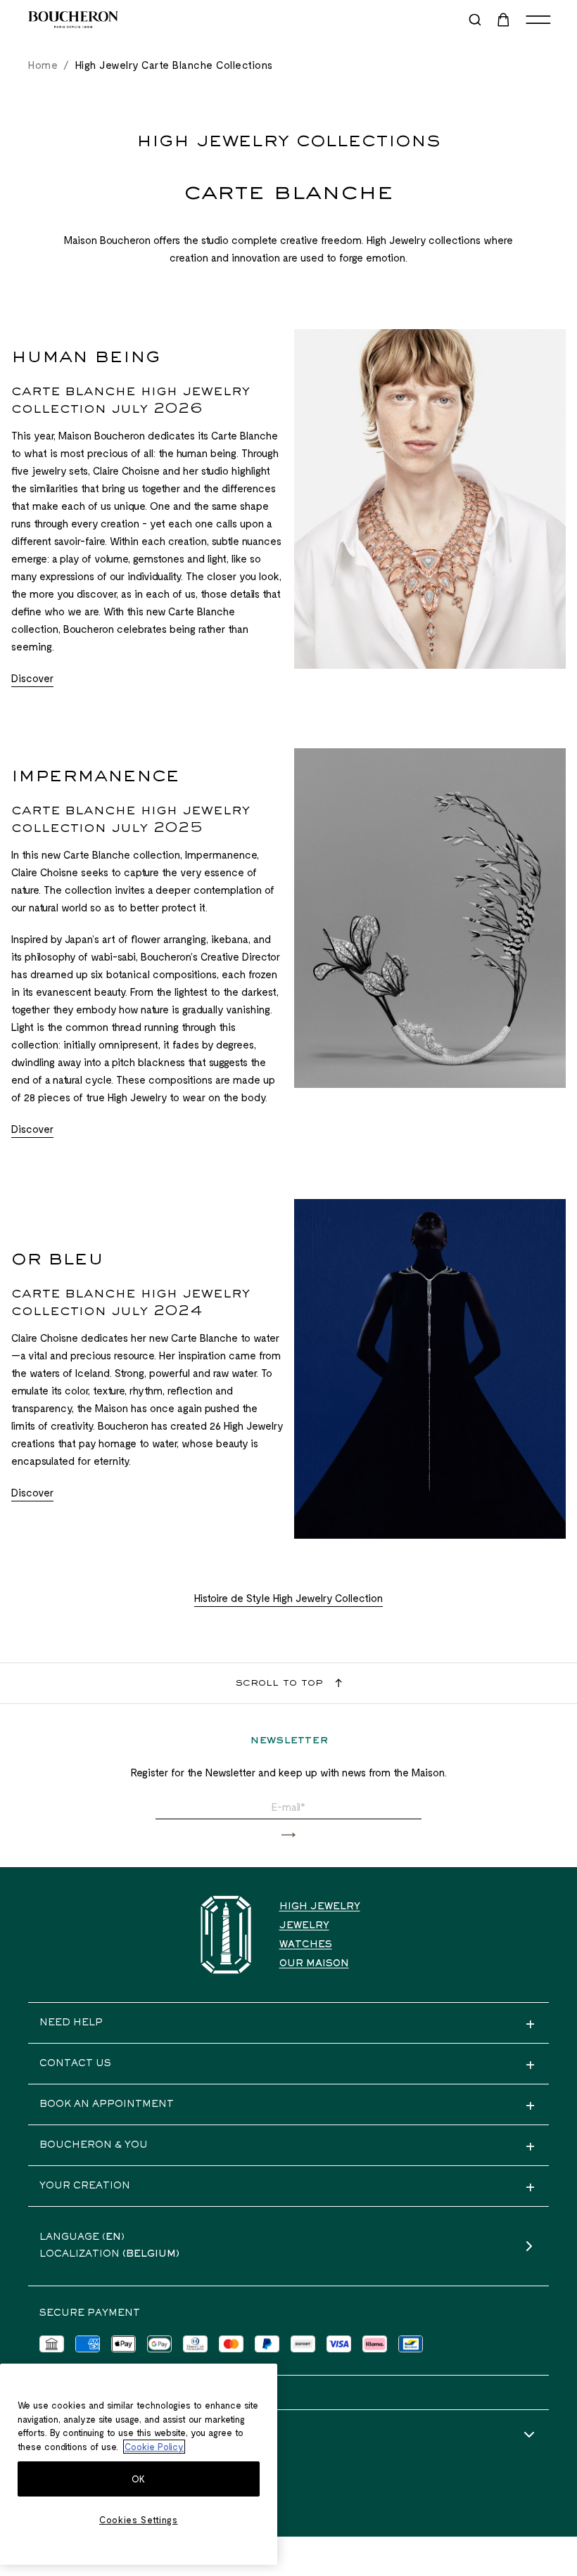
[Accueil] (226, 1935)
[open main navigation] (538, 20)
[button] (288, 1835)
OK (139, 2479)
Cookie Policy (154, 2447)
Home (43, 65)
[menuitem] (505, 20)
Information (79, 2435)
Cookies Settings (139, 2520)
